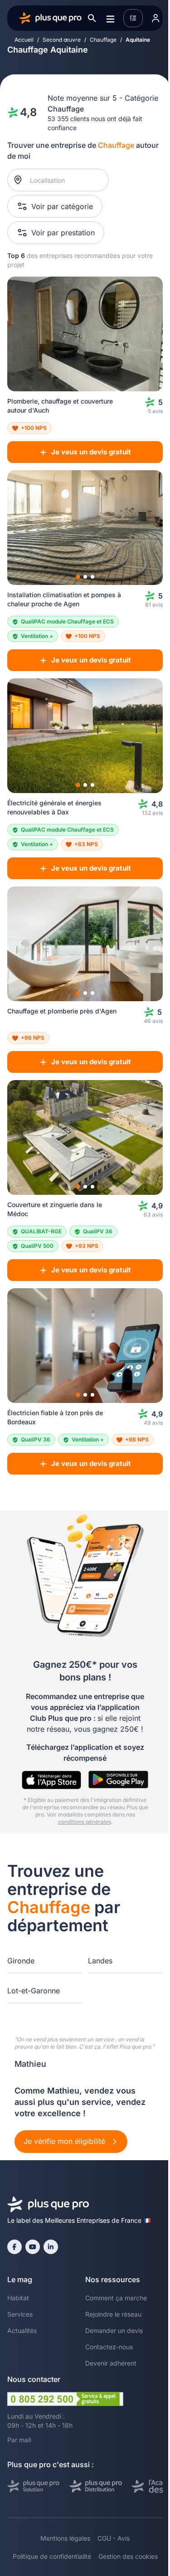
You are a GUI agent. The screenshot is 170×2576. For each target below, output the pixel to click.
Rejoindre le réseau (113, 2314)
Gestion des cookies (128, 2556)
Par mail (19, 2440)
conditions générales (85, 1822)
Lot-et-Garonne (34, 1991)
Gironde (21, 1961)
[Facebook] (15, 2247)
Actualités (22, 2330)
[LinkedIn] (51, 2247)
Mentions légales (65, 2538)
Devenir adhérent (111, 2363)
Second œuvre (62, 40)
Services (20, 2314)
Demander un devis (114, 2330)
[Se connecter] (155, 18)
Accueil (24, 40)
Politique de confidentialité (52, 2556)
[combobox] (63, 180)
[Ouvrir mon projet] (133, 18)
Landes (100, 1961)
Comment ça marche (116, 2298)
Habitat (18, 2298)
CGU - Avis (114, 2538)
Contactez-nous (109, 2347)
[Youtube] (33, 2247)
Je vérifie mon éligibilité (66, 2141)
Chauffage (103, 40)
